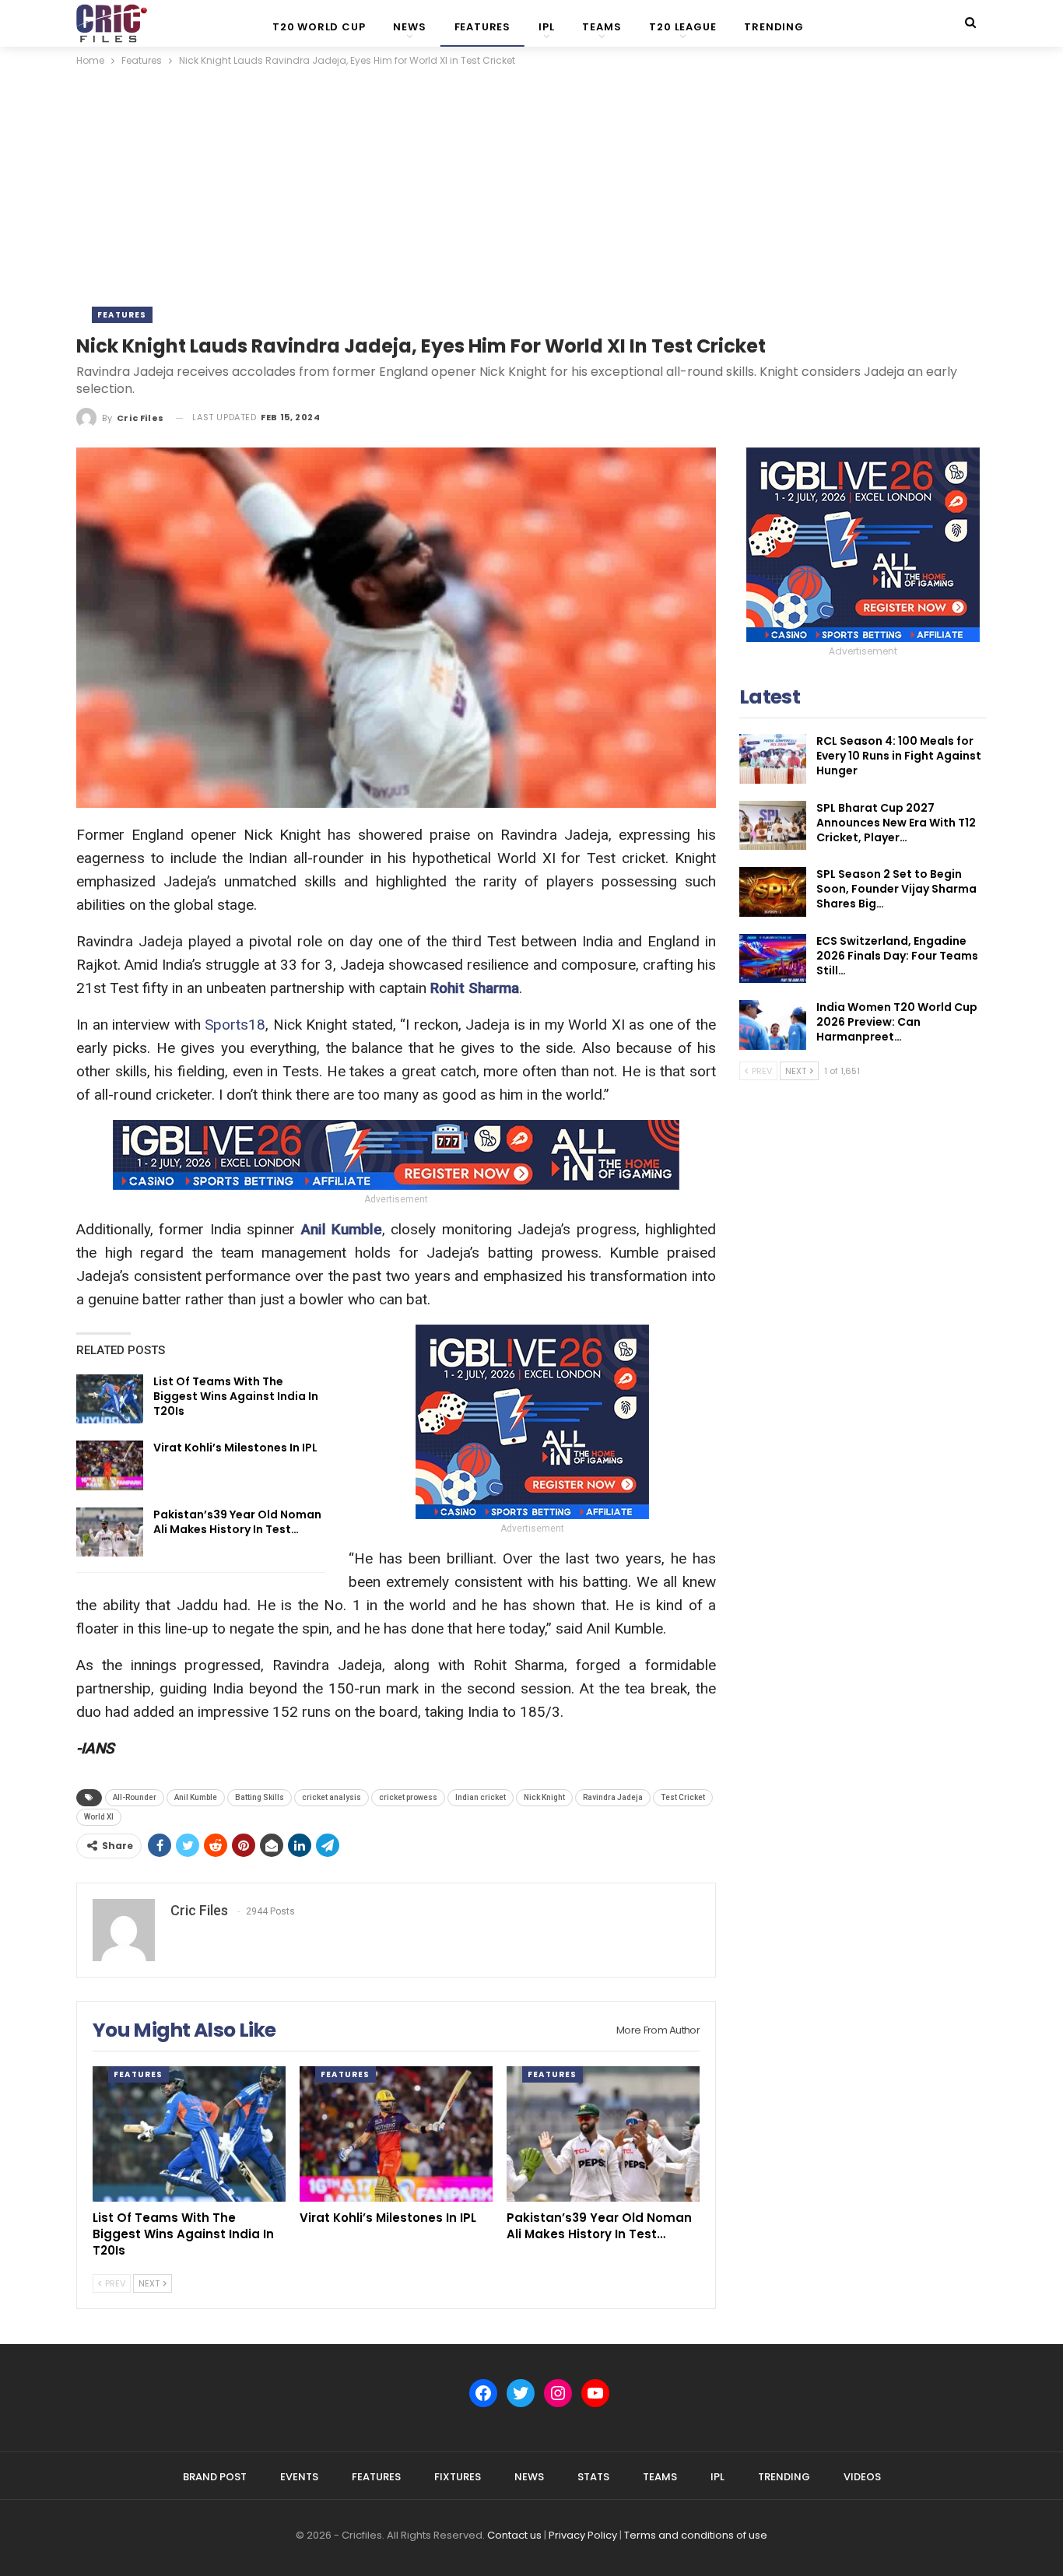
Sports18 (235, 1025)
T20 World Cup (319, 27)
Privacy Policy (583, 2535)
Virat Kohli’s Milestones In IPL (235, 1448)
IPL (546, 27)
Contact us (514, 2535)
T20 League (682, 27)
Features (482, 27)
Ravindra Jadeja (613, 1797)
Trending (774, 27)
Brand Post (215, 2477)
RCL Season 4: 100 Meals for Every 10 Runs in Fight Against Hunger (899, 756)
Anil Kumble (342, 1229)
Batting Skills (260, 1797)
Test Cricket (683, 1797)
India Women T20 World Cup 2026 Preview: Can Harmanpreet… (897, 1022)
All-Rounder (135, 1797)
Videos (862, 2477)
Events (299, 2477)
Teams (602, 27)
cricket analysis (332, 1797)
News (409, 27)
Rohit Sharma (475, 988)
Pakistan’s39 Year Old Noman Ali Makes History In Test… (237, 1522)
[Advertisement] (531, 186)
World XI (99, 1817)
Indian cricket (481, 1797)
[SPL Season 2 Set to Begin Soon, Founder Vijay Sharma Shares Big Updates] (773, 892)
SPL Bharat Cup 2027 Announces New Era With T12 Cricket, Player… (896, 823)
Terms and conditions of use (696, 2535)
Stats (593, 2477)
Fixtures (458, 2477)
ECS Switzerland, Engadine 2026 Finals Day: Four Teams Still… (897, 956)
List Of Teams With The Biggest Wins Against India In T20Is (236, 1396)
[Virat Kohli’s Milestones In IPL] (110, 1465)
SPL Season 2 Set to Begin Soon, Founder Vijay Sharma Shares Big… (896, 889)
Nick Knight (544, 1797)
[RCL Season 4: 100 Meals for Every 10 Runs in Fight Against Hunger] (773, 759)
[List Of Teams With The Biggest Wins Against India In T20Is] (110, 1399)
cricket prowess (408, 1797)
